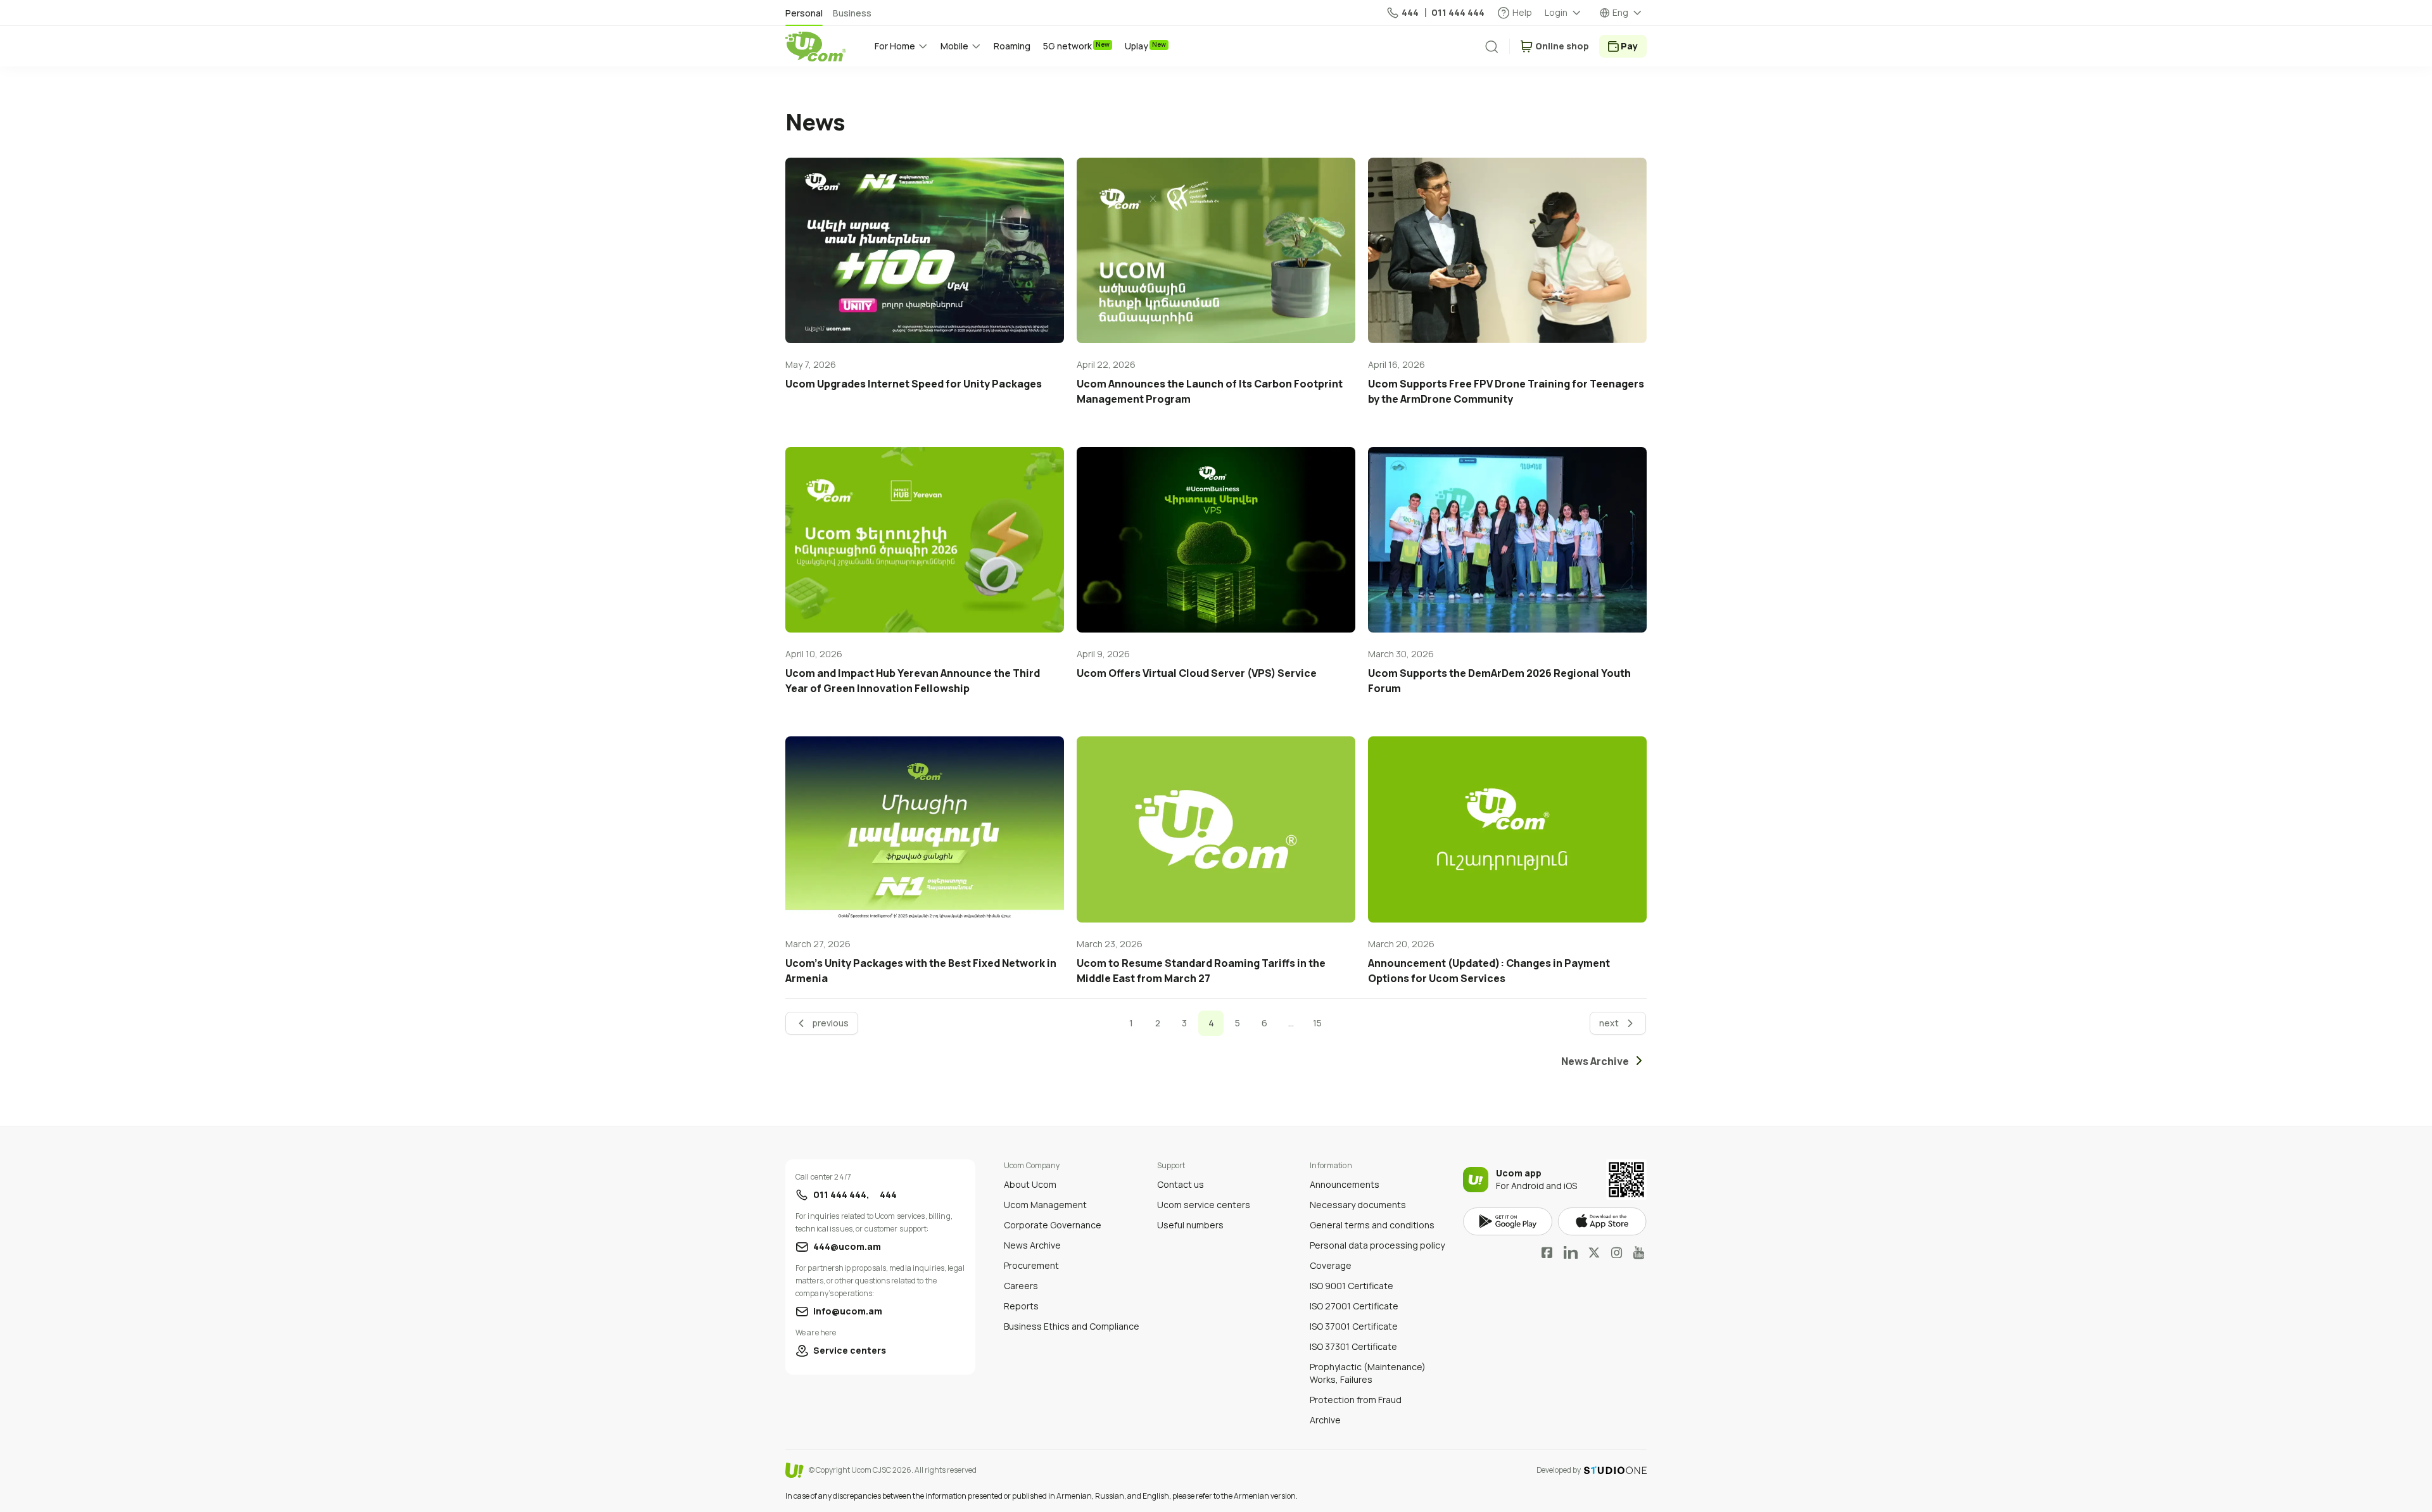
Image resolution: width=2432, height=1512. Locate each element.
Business (852, 13)
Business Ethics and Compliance (1072, 1326)
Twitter (1594, 1252)
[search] (1491, 47)
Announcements (1345, 1184)
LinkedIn (1571, 1252)
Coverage (1331, 1265)
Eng (1620, 12)
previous (831, 1023)
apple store (1602, 1222)
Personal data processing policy (1377, 1245)
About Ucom (1030, 1184)
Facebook (1547, 1252)
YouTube (1639, 1252)
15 (1317, 1023)
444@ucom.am (847, 1246)
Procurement (1031, 1265)
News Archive (1032, 1245)
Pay (1629, 46)
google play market (1508, 1222)
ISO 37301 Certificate (1353, 1346)
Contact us (1181, 1184)
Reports (1021, 1306)
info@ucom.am (848, 1311)
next (1609, 1023)
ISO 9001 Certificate (1352, 1286)
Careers (1021, 1286)
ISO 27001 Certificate (1354, 1306)
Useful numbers (1190, 1225)
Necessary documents (1358, 1205)
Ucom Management (1045, 1205)
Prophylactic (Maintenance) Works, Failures (1368, 1373)
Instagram (1617, 1252)
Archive (1325, 1420)
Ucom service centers (1204, 1205)
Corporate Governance (1053, 1225)
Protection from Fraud (1356, 1400)
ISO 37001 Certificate (1354, 1326)
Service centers (850, 1350)
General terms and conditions (1372, 1225)
